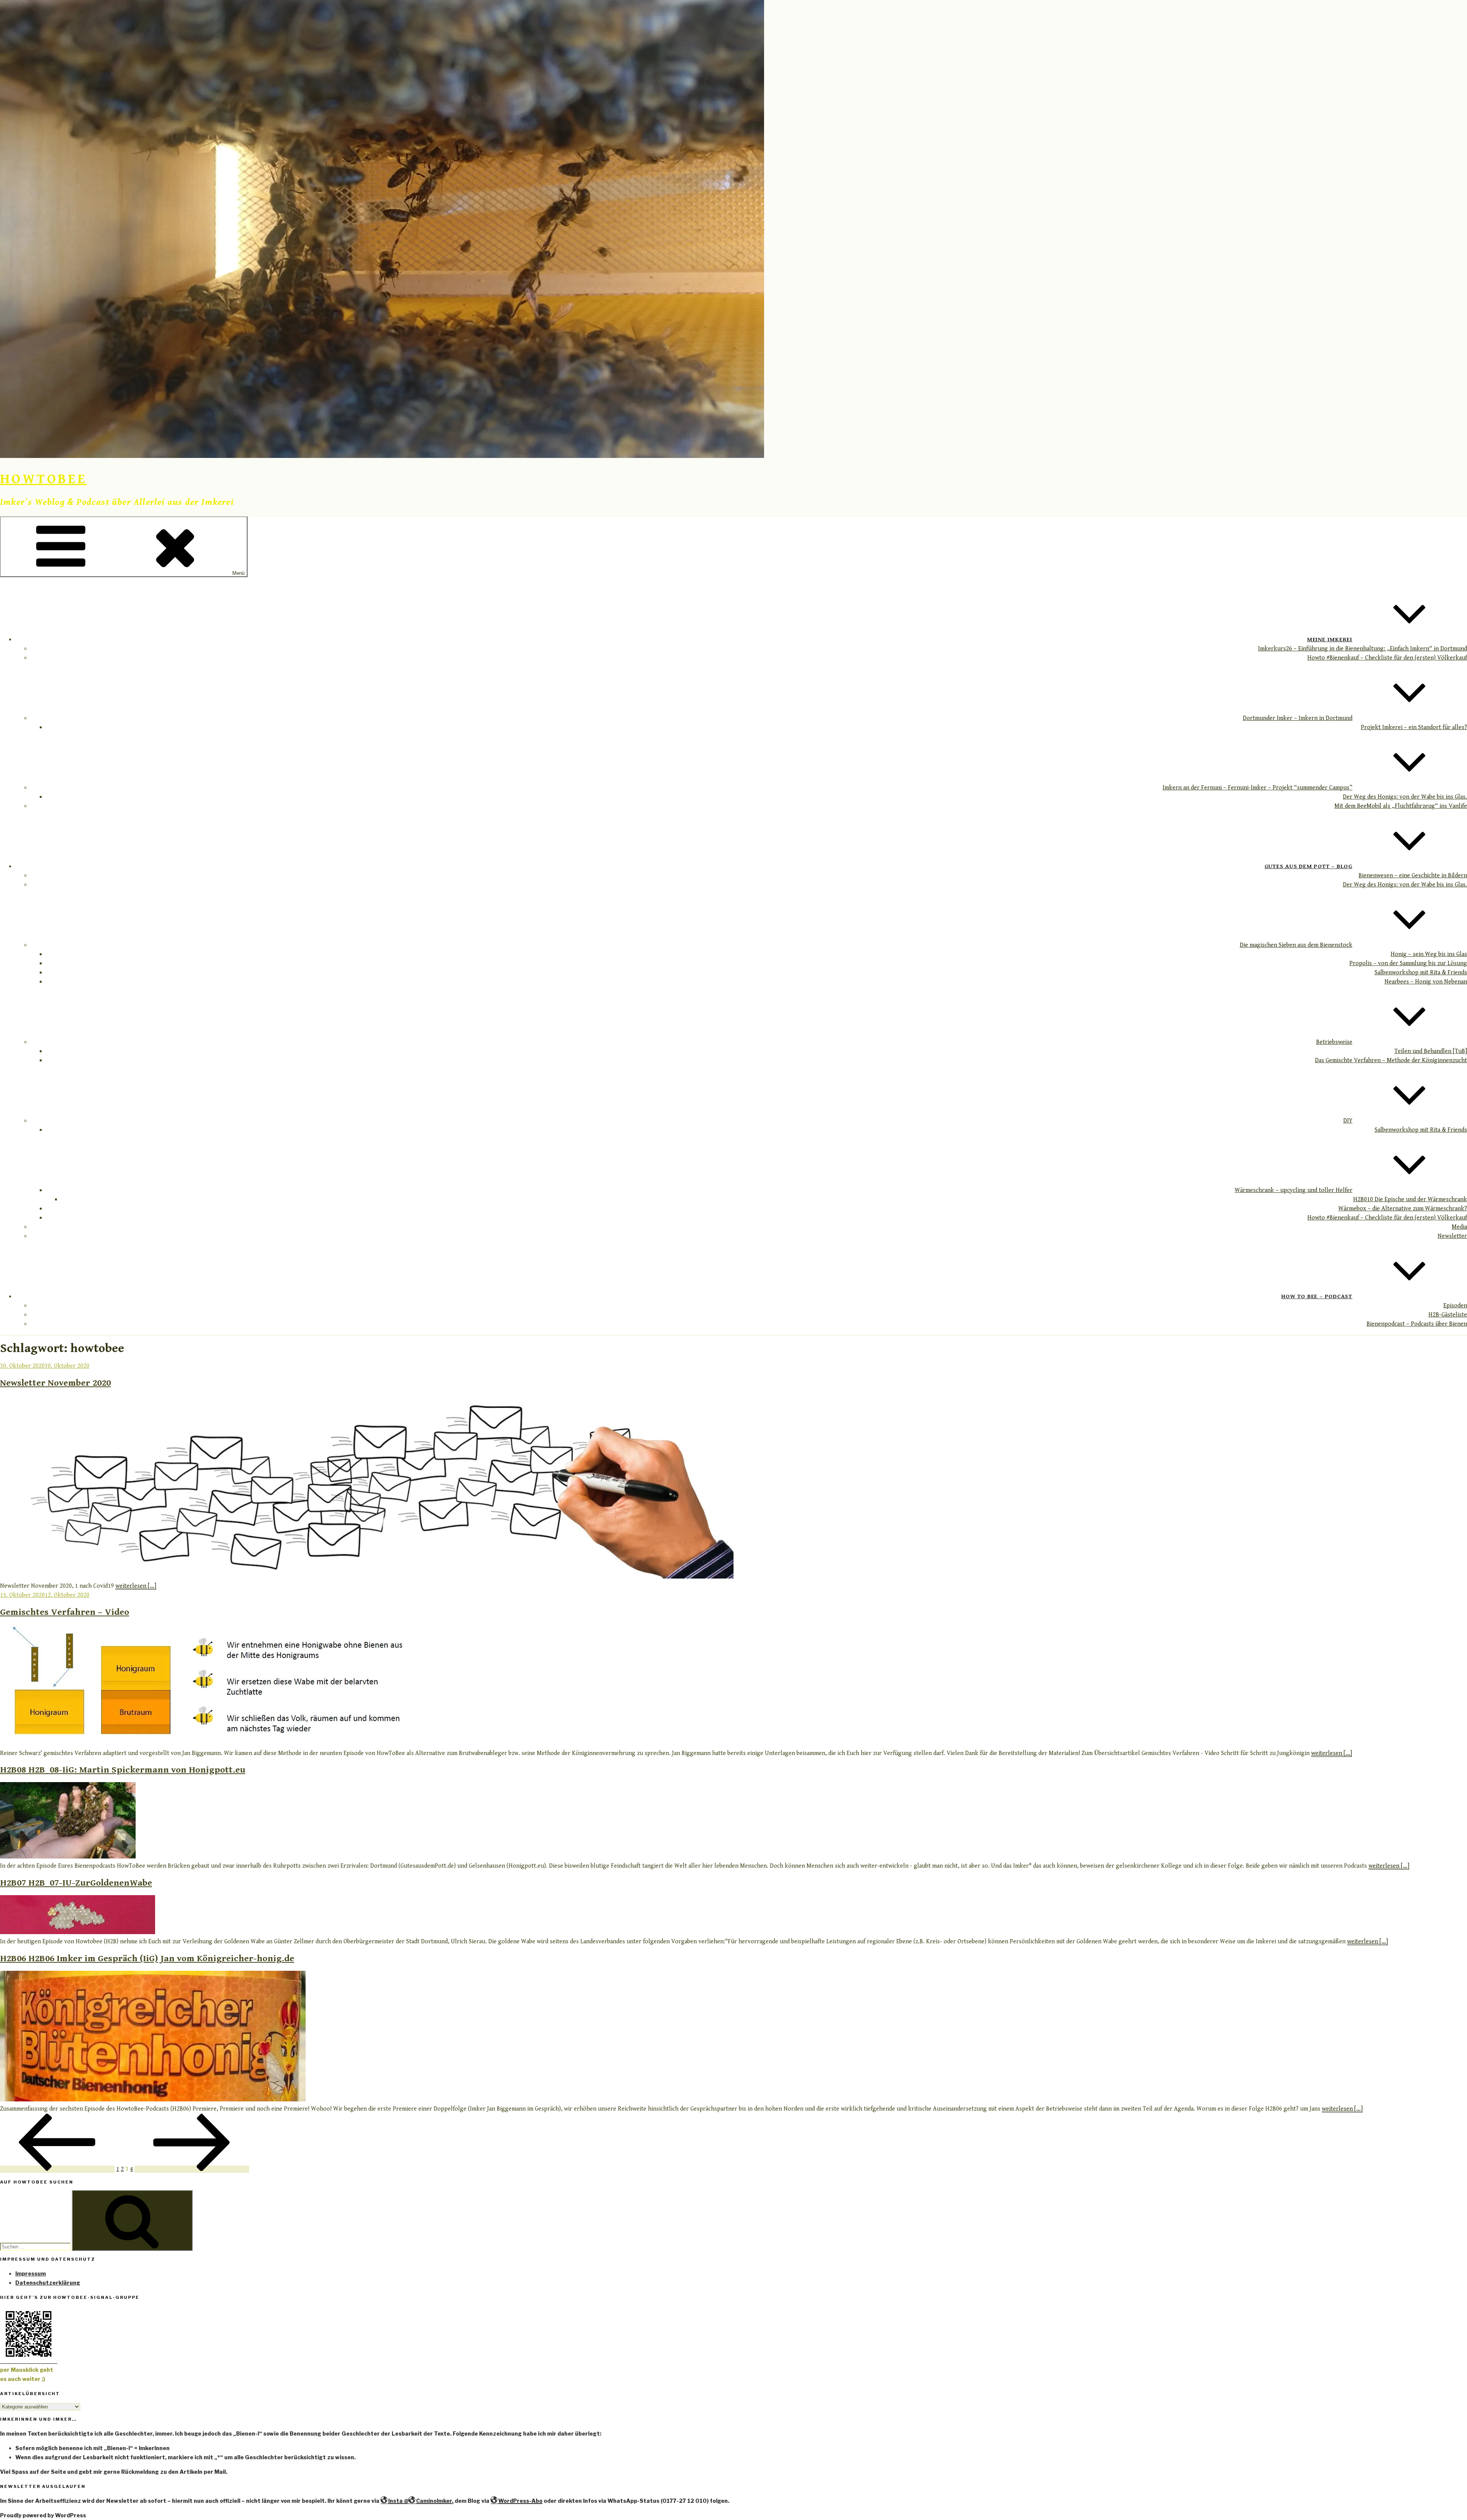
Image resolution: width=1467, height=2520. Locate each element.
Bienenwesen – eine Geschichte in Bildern (1413, 876)
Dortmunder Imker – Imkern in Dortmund (1298, 718)
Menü (238, 573)
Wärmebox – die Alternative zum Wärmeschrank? (1403, 1209)
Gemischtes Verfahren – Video (65, 1612)
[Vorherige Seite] (57, 2169)
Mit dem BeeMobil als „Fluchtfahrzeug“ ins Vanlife (1401, 806)
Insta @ (398, 2501)
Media (1459, 1227)
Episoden (1455, 1306)
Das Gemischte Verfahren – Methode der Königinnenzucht (1391, 1060)
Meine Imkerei (1330, 639)
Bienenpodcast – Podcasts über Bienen (1417, 1324)
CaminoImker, (435, 2501)
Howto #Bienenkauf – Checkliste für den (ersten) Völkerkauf (1387, 658)
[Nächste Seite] (192, 2169)
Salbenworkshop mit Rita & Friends (1421, 973)
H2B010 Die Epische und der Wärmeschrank (1410, 1199)
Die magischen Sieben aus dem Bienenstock (1296, 945)
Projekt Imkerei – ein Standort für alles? (1414, 727)
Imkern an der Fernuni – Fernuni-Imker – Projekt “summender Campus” (1257, 788)
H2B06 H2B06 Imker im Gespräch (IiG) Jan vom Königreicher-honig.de (147, 1959)
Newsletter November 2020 (55, 1383)
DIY (1348, 1121)
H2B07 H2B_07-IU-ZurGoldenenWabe (76, 1883)
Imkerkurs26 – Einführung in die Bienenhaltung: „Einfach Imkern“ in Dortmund (1363, 649)
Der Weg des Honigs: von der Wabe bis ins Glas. (1405, 797)
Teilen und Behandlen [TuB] (1431, 1051)
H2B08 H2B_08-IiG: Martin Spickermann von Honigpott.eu (123, 1770)
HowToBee (43, 479)
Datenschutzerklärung (48, 2283)
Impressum (31, 2273)
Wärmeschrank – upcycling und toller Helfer (1294, 1190)
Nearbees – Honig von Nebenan (1426, 982)
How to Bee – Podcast (1317, 1296)
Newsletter (1452, 1236)
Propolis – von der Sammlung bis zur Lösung (1408, 963)
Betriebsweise (1334, 1042)
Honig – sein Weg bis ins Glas (1429, 954)
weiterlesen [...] (136, 1586)
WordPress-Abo (520, 2501)
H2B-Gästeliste (1448, 1315)
